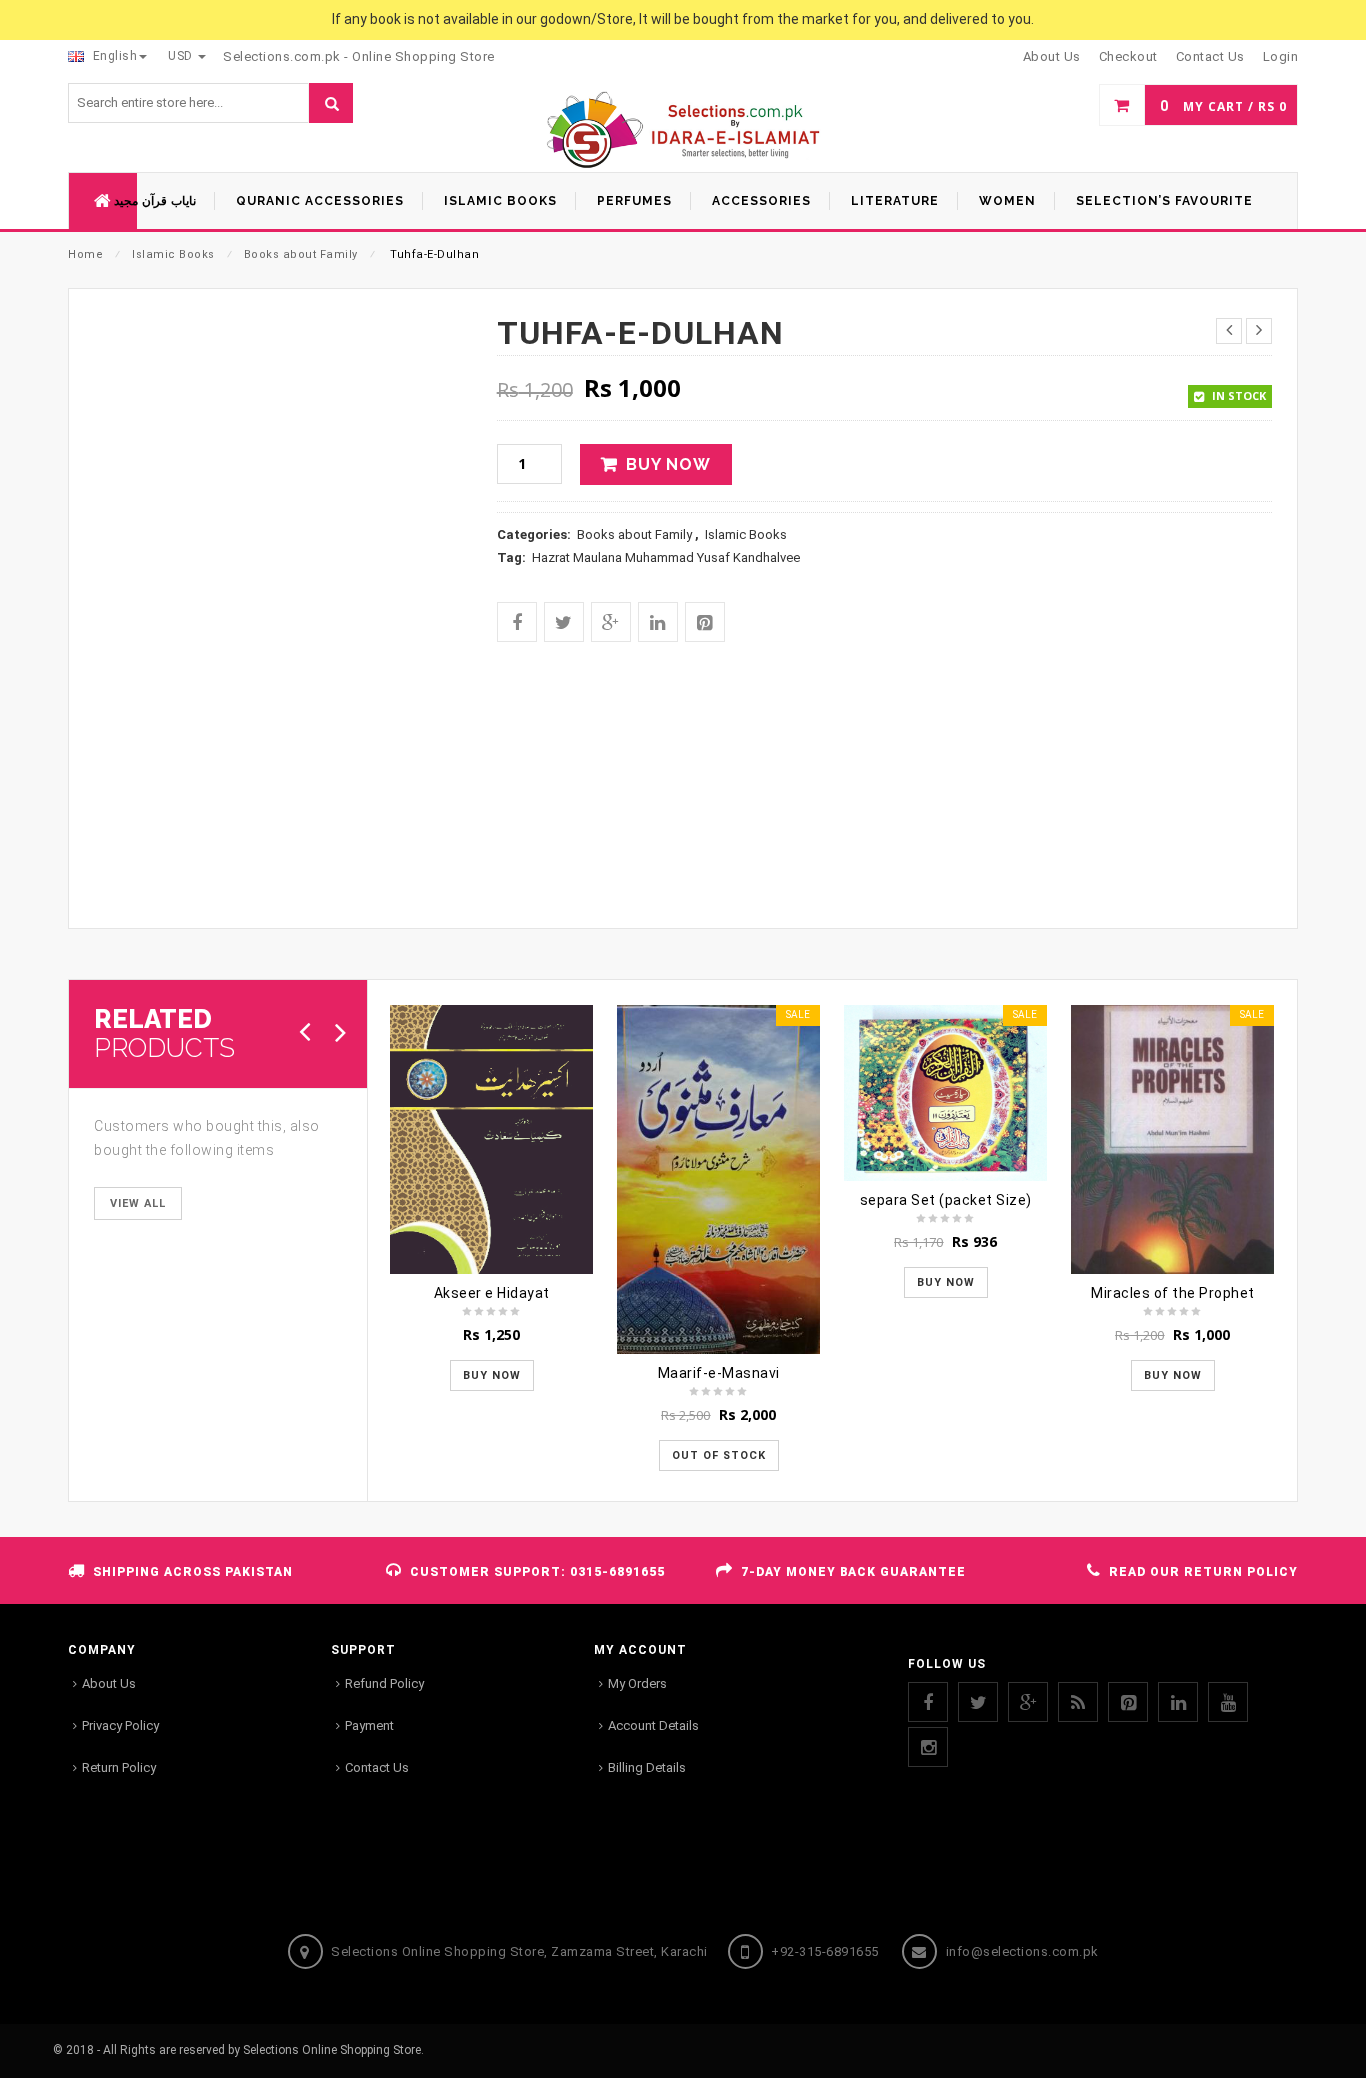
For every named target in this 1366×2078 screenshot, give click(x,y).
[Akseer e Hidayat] (491, 1139)
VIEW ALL (138, 1203)
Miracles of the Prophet (1173, 1293)
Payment (369, 1725)
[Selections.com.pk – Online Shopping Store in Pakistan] (683, 131)
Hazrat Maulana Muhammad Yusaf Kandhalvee (666, 557)
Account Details (653, 1725)
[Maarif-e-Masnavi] (718, 1179)
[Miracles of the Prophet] (1172, 1139)
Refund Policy (384, 1683)
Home (85, 254)
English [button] (113, 56)
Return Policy (119, 1767)
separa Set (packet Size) (946, 1200)
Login (1281, 56)
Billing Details (647, 1767)
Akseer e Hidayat (492, 1293)
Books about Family (301, 254)
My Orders (637, 1683)
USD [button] (182, 56)
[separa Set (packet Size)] (945, 1093)
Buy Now (668, 464)
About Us (109, 1683)
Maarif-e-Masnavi (719, 1373)
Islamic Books (173, 254)
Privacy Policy (120, 1725)
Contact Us (377, 1767)
